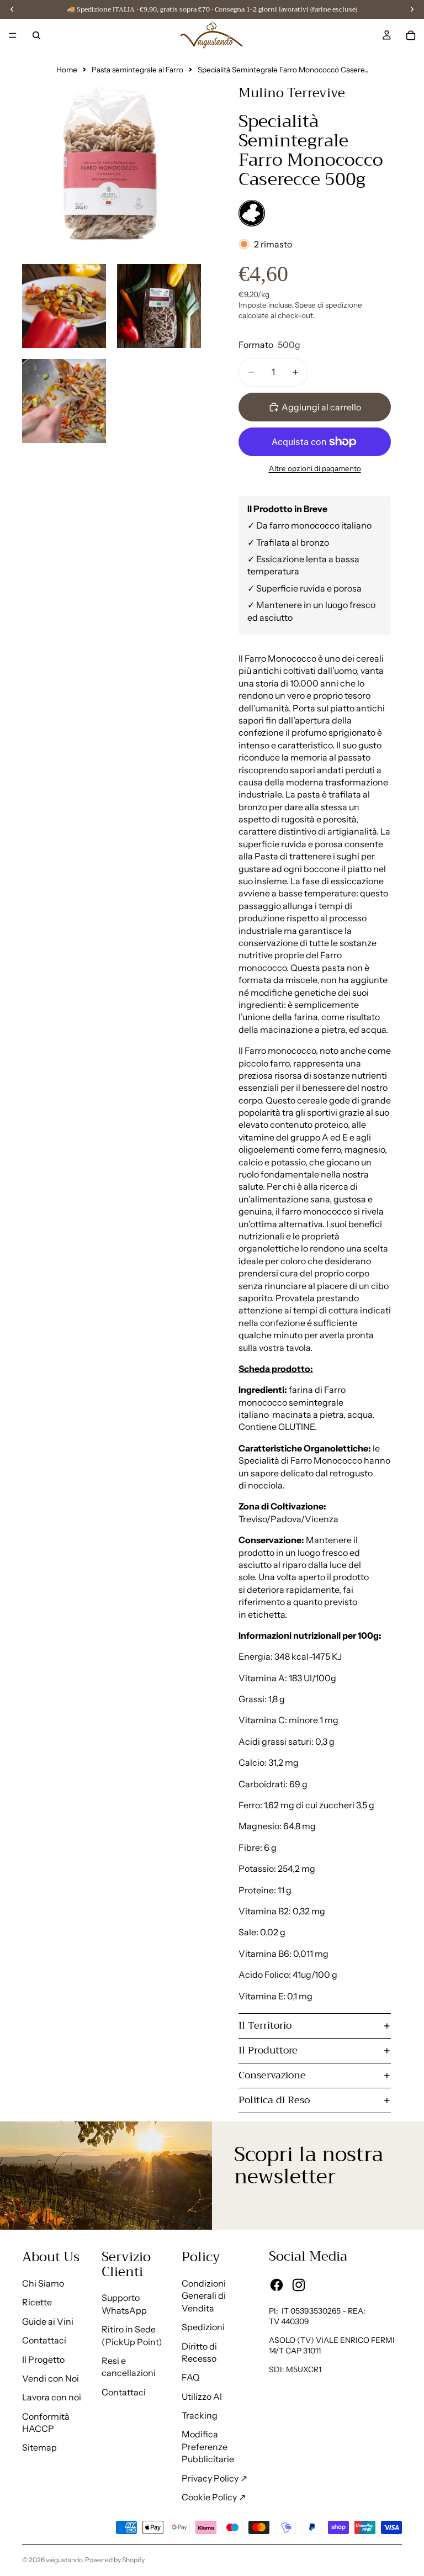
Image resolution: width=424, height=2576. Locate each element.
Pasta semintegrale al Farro (137, 70)
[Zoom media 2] (64, 306)
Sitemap (39, 2447)
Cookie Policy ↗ (214, 2497)
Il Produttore (268, 2050)
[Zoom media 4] (64, 401)
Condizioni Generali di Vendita (204, 2296)
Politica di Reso (274, 2100)
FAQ (191, 2377)
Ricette (37, 2302)
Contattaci (44, 2340)
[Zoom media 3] (159, 306)
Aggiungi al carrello (321, 407)
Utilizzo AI (202, 2396)
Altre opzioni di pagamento (315, 468)
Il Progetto (43, 2359)
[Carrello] (411, 35)
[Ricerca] (36, 35)
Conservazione (272, 2075)
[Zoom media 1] (112, 163)
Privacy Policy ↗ (214, 2478)
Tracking (200, 2415)
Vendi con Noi (51, 2378)
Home (67, 70)
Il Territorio (265, 2025)
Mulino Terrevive (292, 93)
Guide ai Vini (48, 2321)
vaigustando (64, 2560)
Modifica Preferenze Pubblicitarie (208, 2446)
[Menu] (13, 35)
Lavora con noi (52, 2397)
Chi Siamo (43, 2283)
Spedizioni (203, 2327)
